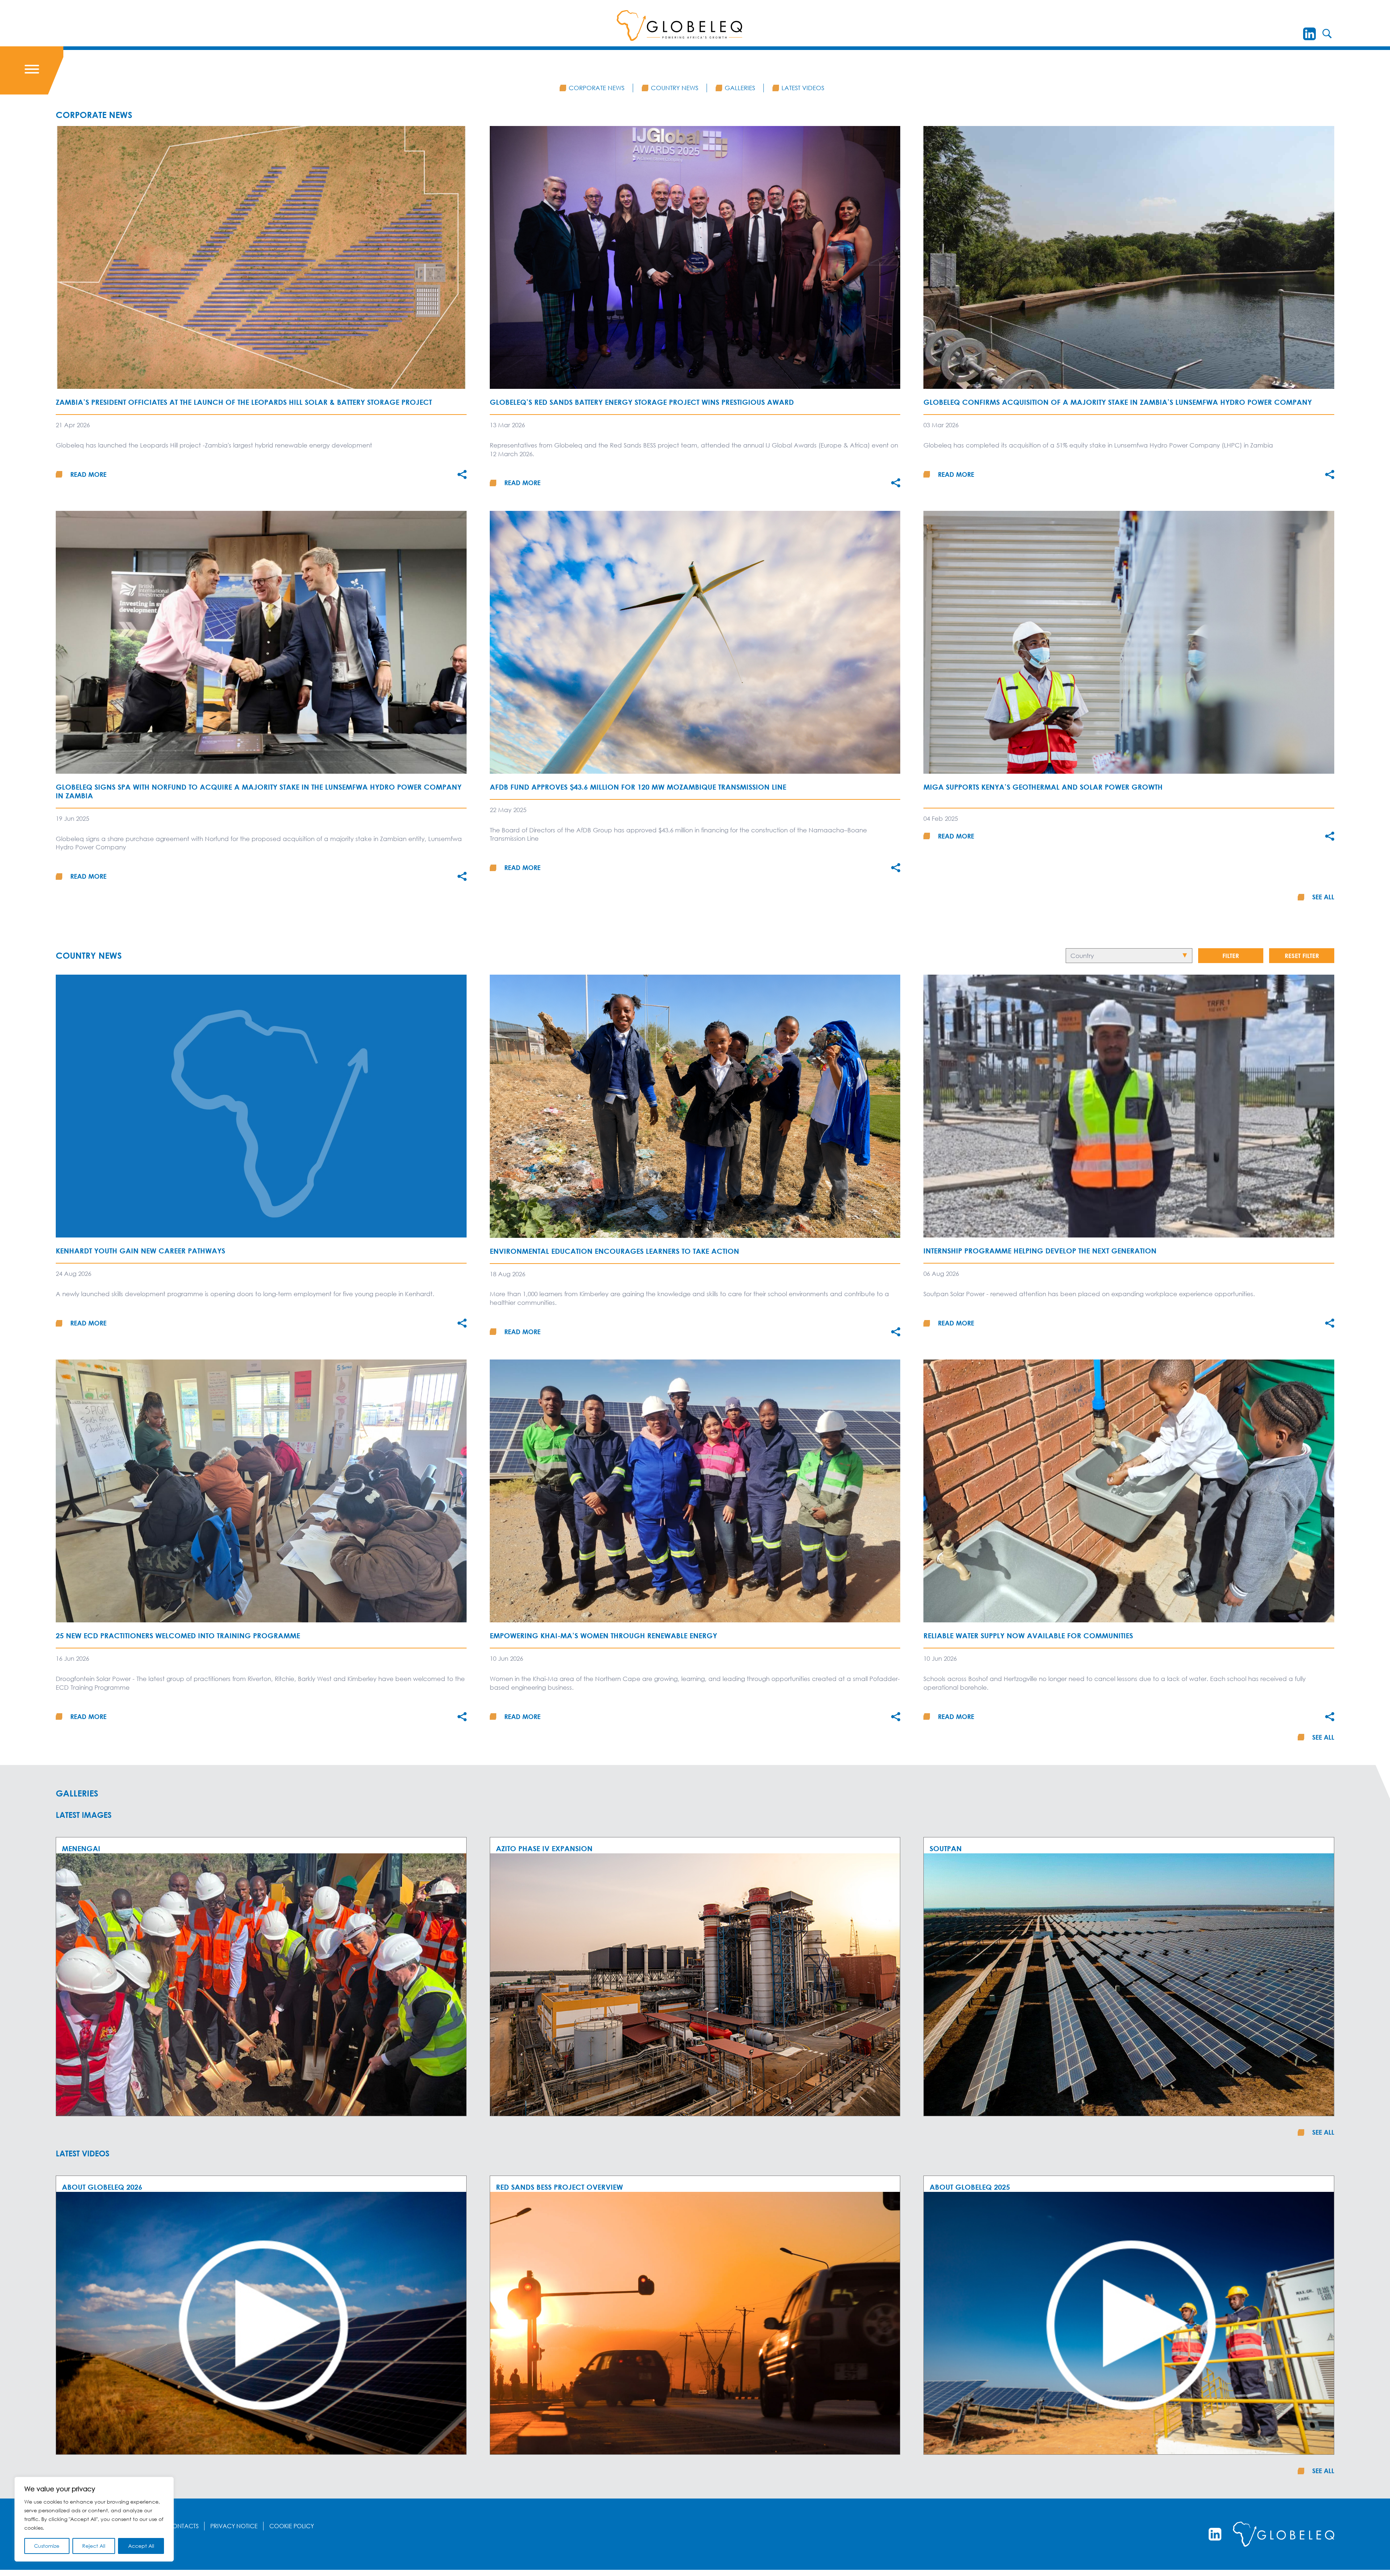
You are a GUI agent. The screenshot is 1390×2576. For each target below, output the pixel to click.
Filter (1231, 956)
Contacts (183, 2526)
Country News (675, 88)
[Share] (462, 474)
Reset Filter (1302, 956)
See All (1323, 897)
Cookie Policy (292, 2526)
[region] (94, 2519)
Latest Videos (803, 88)
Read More (88, 474)
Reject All (94, 2546)
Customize (47, 2546)
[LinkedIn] (1309, 34)
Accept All (141, 2546)
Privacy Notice (234, 2526)
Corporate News (597, 88)
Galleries (740, 88)
